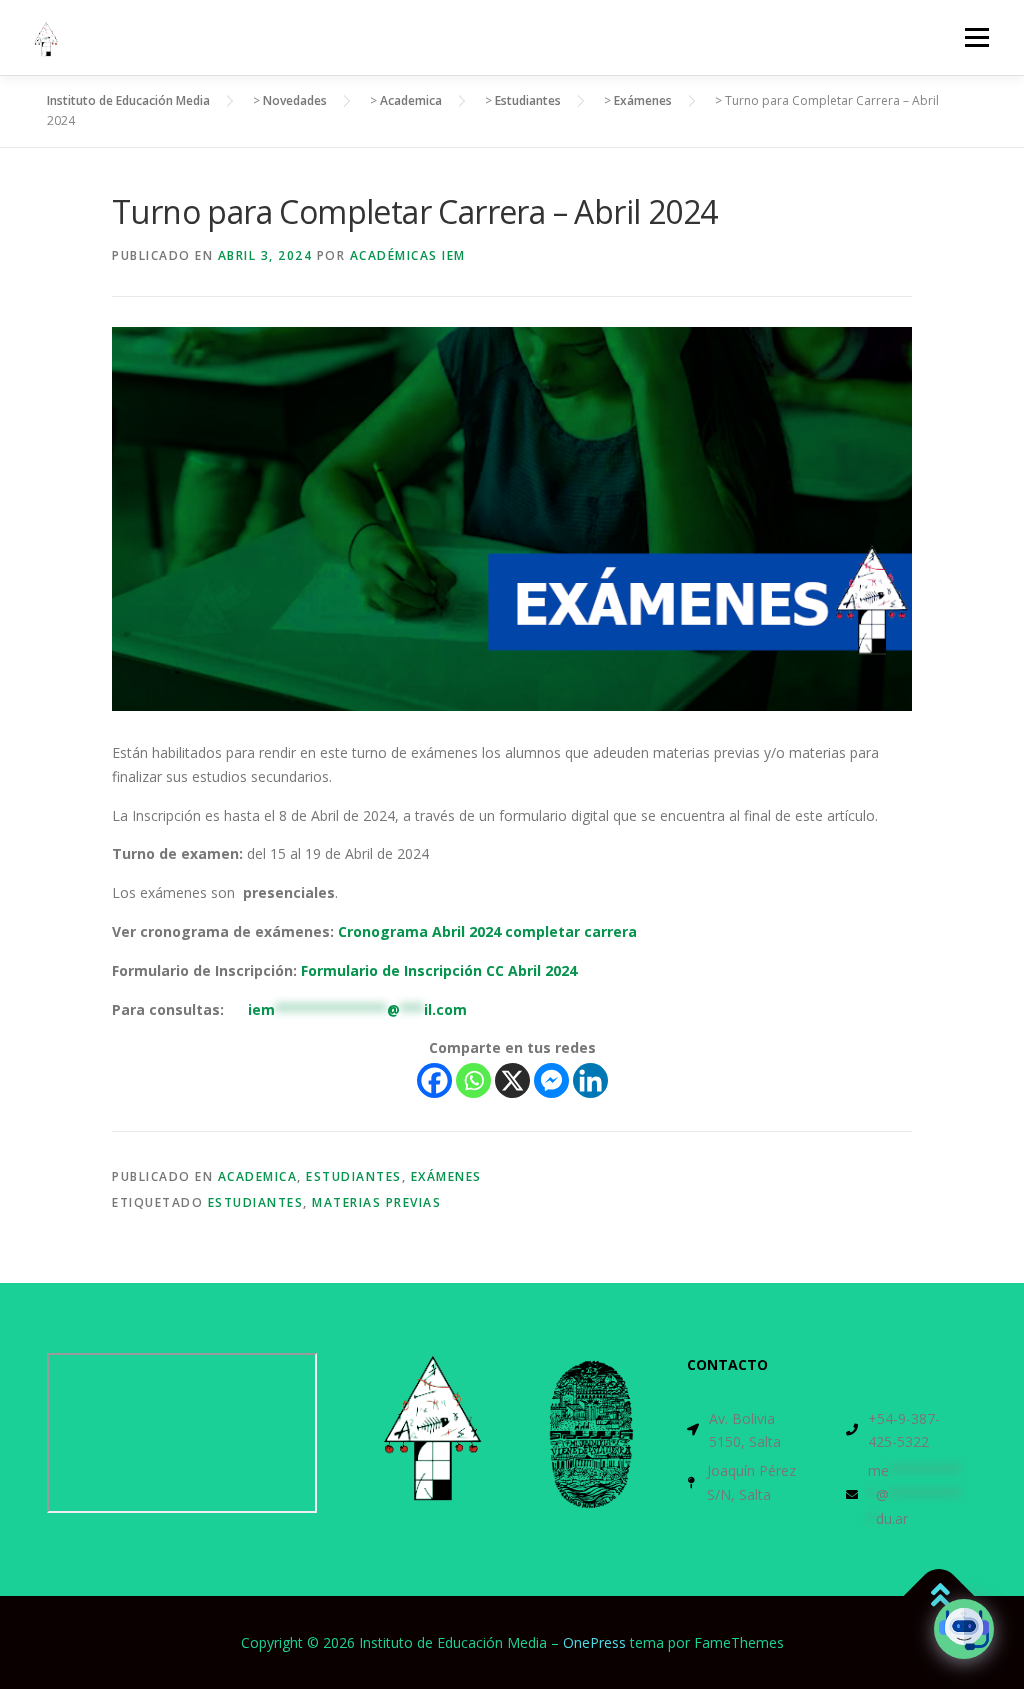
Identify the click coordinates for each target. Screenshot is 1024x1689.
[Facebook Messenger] (551, 1080)
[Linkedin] (590, 1080)
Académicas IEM (408, 255)
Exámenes (446, 1176)
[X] (512, 1080)
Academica (258, 1176)
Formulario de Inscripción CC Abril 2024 (437, 970)
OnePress (594, 1642)
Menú (976, 37)
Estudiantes (354, 1176)
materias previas (376, 1202)
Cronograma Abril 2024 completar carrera (487, 931)
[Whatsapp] (473, 1080)
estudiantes (256, 1202)
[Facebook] (434, 1080)
